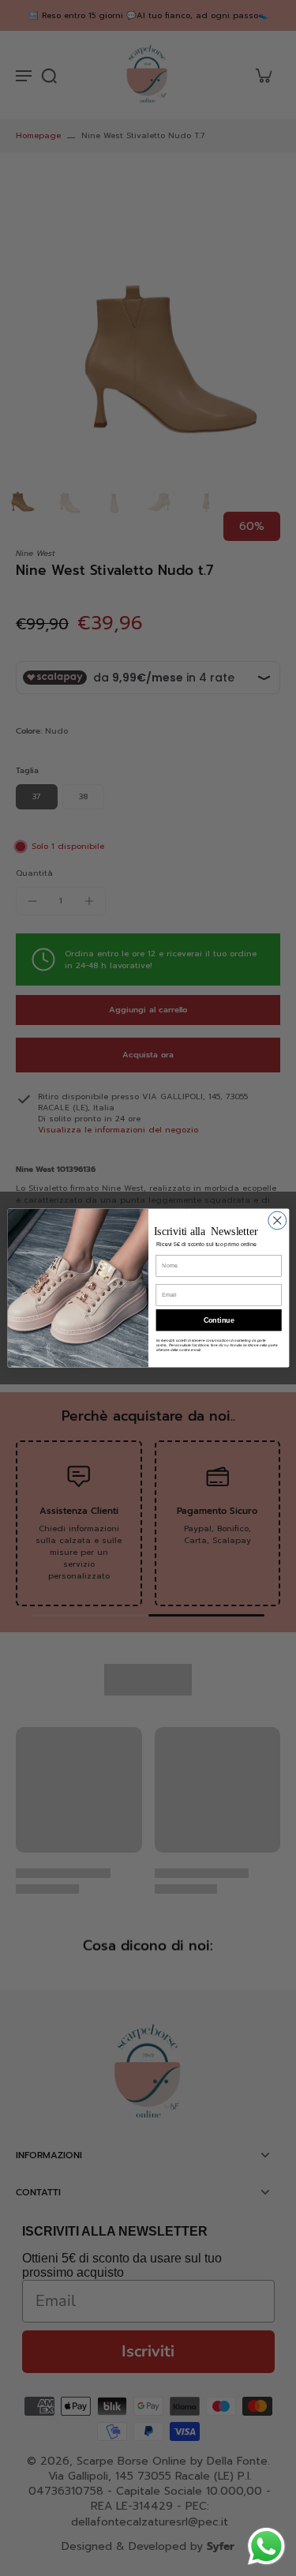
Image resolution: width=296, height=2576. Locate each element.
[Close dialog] (277, 1220)
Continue (218, 1320)
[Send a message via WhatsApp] (266, 2546)
